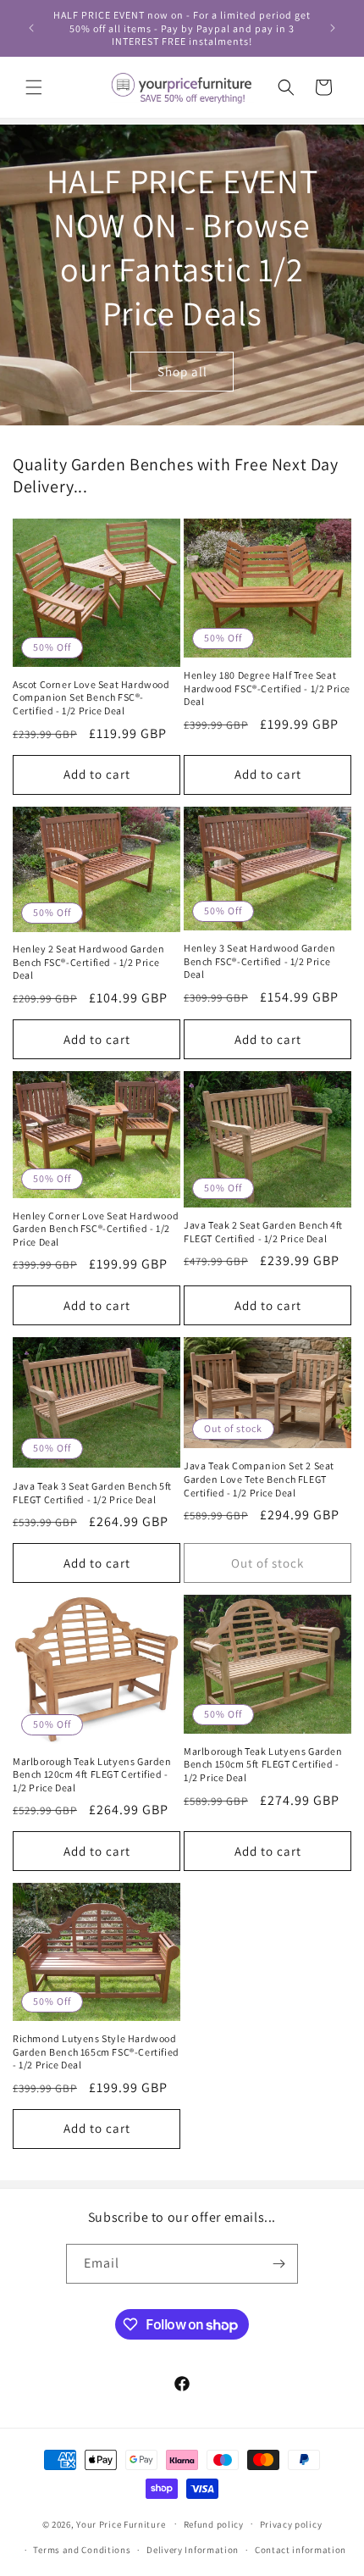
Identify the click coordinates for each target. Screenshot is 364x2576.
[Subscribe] (279, 2264)
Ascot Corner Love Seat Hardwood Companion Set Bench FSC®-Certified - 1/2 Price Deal (91, 697)
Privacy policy (291, 2524)
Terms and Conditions (82, 2550)
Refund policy (214, 2524)
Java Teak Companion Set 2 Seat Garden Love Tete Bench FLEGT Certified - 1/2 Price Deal (259, 1479)
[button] (34, 87)
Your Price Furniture (121, 2523)
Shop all (182, 371)
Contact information (301, 2550)
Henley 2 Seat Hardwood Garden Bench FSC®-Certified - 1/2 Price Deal (88, 962)
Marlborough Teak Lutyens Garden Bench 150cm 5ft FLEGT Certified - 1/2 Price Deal (263, 1764)
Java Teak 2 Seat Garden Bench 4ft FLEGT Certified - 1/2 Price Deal (263, 1232)
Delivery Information (193, 2550)
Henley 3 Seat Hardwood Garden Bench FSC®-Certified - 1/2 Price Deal (259, 961)
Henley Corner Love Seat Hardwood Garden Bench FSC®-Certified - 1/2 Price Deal (96, 1229)
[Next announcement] (333, 28)
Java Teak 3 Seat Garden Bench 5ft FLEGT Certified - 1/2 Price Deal (92, 1493)
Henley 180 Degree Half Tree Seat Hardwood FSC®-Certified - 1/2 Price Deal (267, 688)
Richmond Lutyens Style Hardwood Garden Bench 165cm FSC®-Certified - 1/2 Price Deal (96, 2051)
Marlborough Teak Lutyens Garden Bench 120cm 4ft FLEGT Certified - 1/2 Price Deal (92, 1774)
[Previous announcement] (31, 28)
